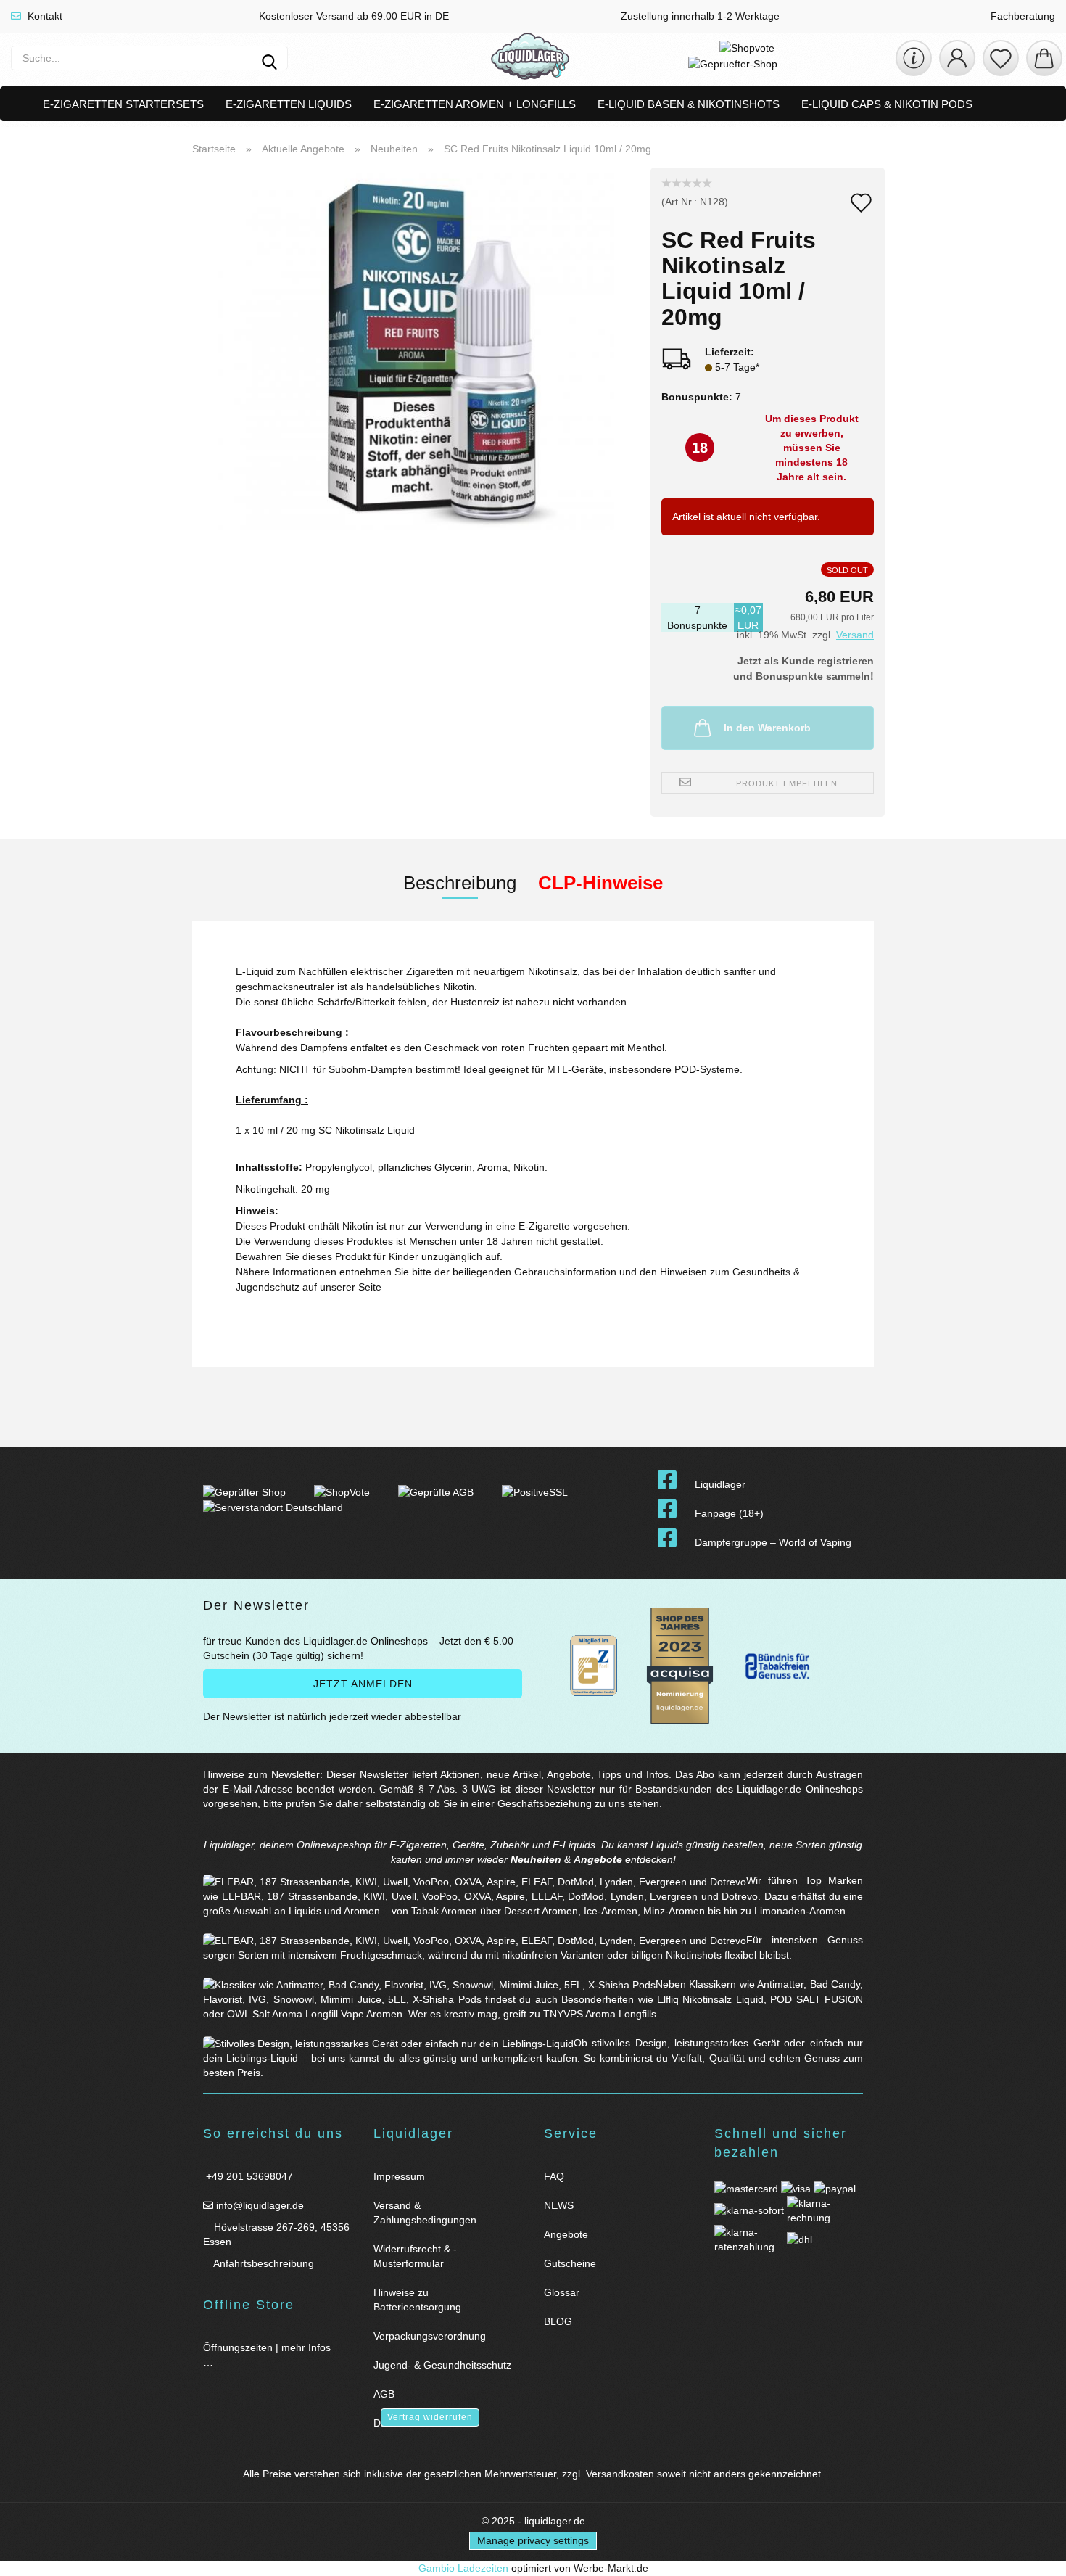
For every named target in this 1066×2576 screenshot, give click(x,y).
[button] (957, 58)
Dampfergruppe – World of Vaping (773, 1542)
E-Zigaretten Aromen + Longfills (475, 104)
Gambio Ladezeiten (463, 2568)
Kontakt (44, 16)
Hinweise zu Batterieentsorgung (417, 2300)
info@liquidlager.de (259, 2205)
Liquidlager (720, 1484)
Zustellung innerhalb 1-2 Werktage (699, 16)
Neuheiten (536, 1859)
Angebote (598, 1859)
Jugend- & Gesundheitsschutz (442, 2365)
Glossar (562, 2292)
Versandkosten (620, 2474)
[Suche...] (269, 58)
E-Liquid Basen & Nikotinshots (689, 104)
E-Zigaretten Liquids (289, 104)
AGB (384, 2394)
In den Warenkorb (767, 728)
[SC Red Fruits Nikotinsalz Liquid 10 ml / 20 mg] (416, 348)
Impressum (399, 2176)
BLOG (558, 2321)
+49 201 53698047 (248, 2176)
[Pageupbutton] (1037, 2556)
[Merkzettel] (1001, 58)
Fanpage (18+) (729, 1513)
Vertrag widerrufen (430, 2417)
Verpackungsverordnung (430, 2336)
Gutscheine (570, 2263)
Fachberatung (1021, 16)
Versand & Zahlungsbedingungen (425, 2213)
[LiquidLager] (530, 58)
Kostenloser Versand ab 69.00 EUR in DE (352, 16)
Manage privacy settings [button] (533, 2540)
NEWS (559, 2205)
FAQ (554, 2176)
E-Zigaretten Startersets (123, 104)
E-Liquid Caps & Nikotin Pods (887, 104)
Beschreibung (460, 883)
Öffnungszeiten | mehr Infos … (267, 2355)
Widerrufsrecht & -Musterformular (415, 2256)
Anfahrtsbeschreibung (263, 2263)
